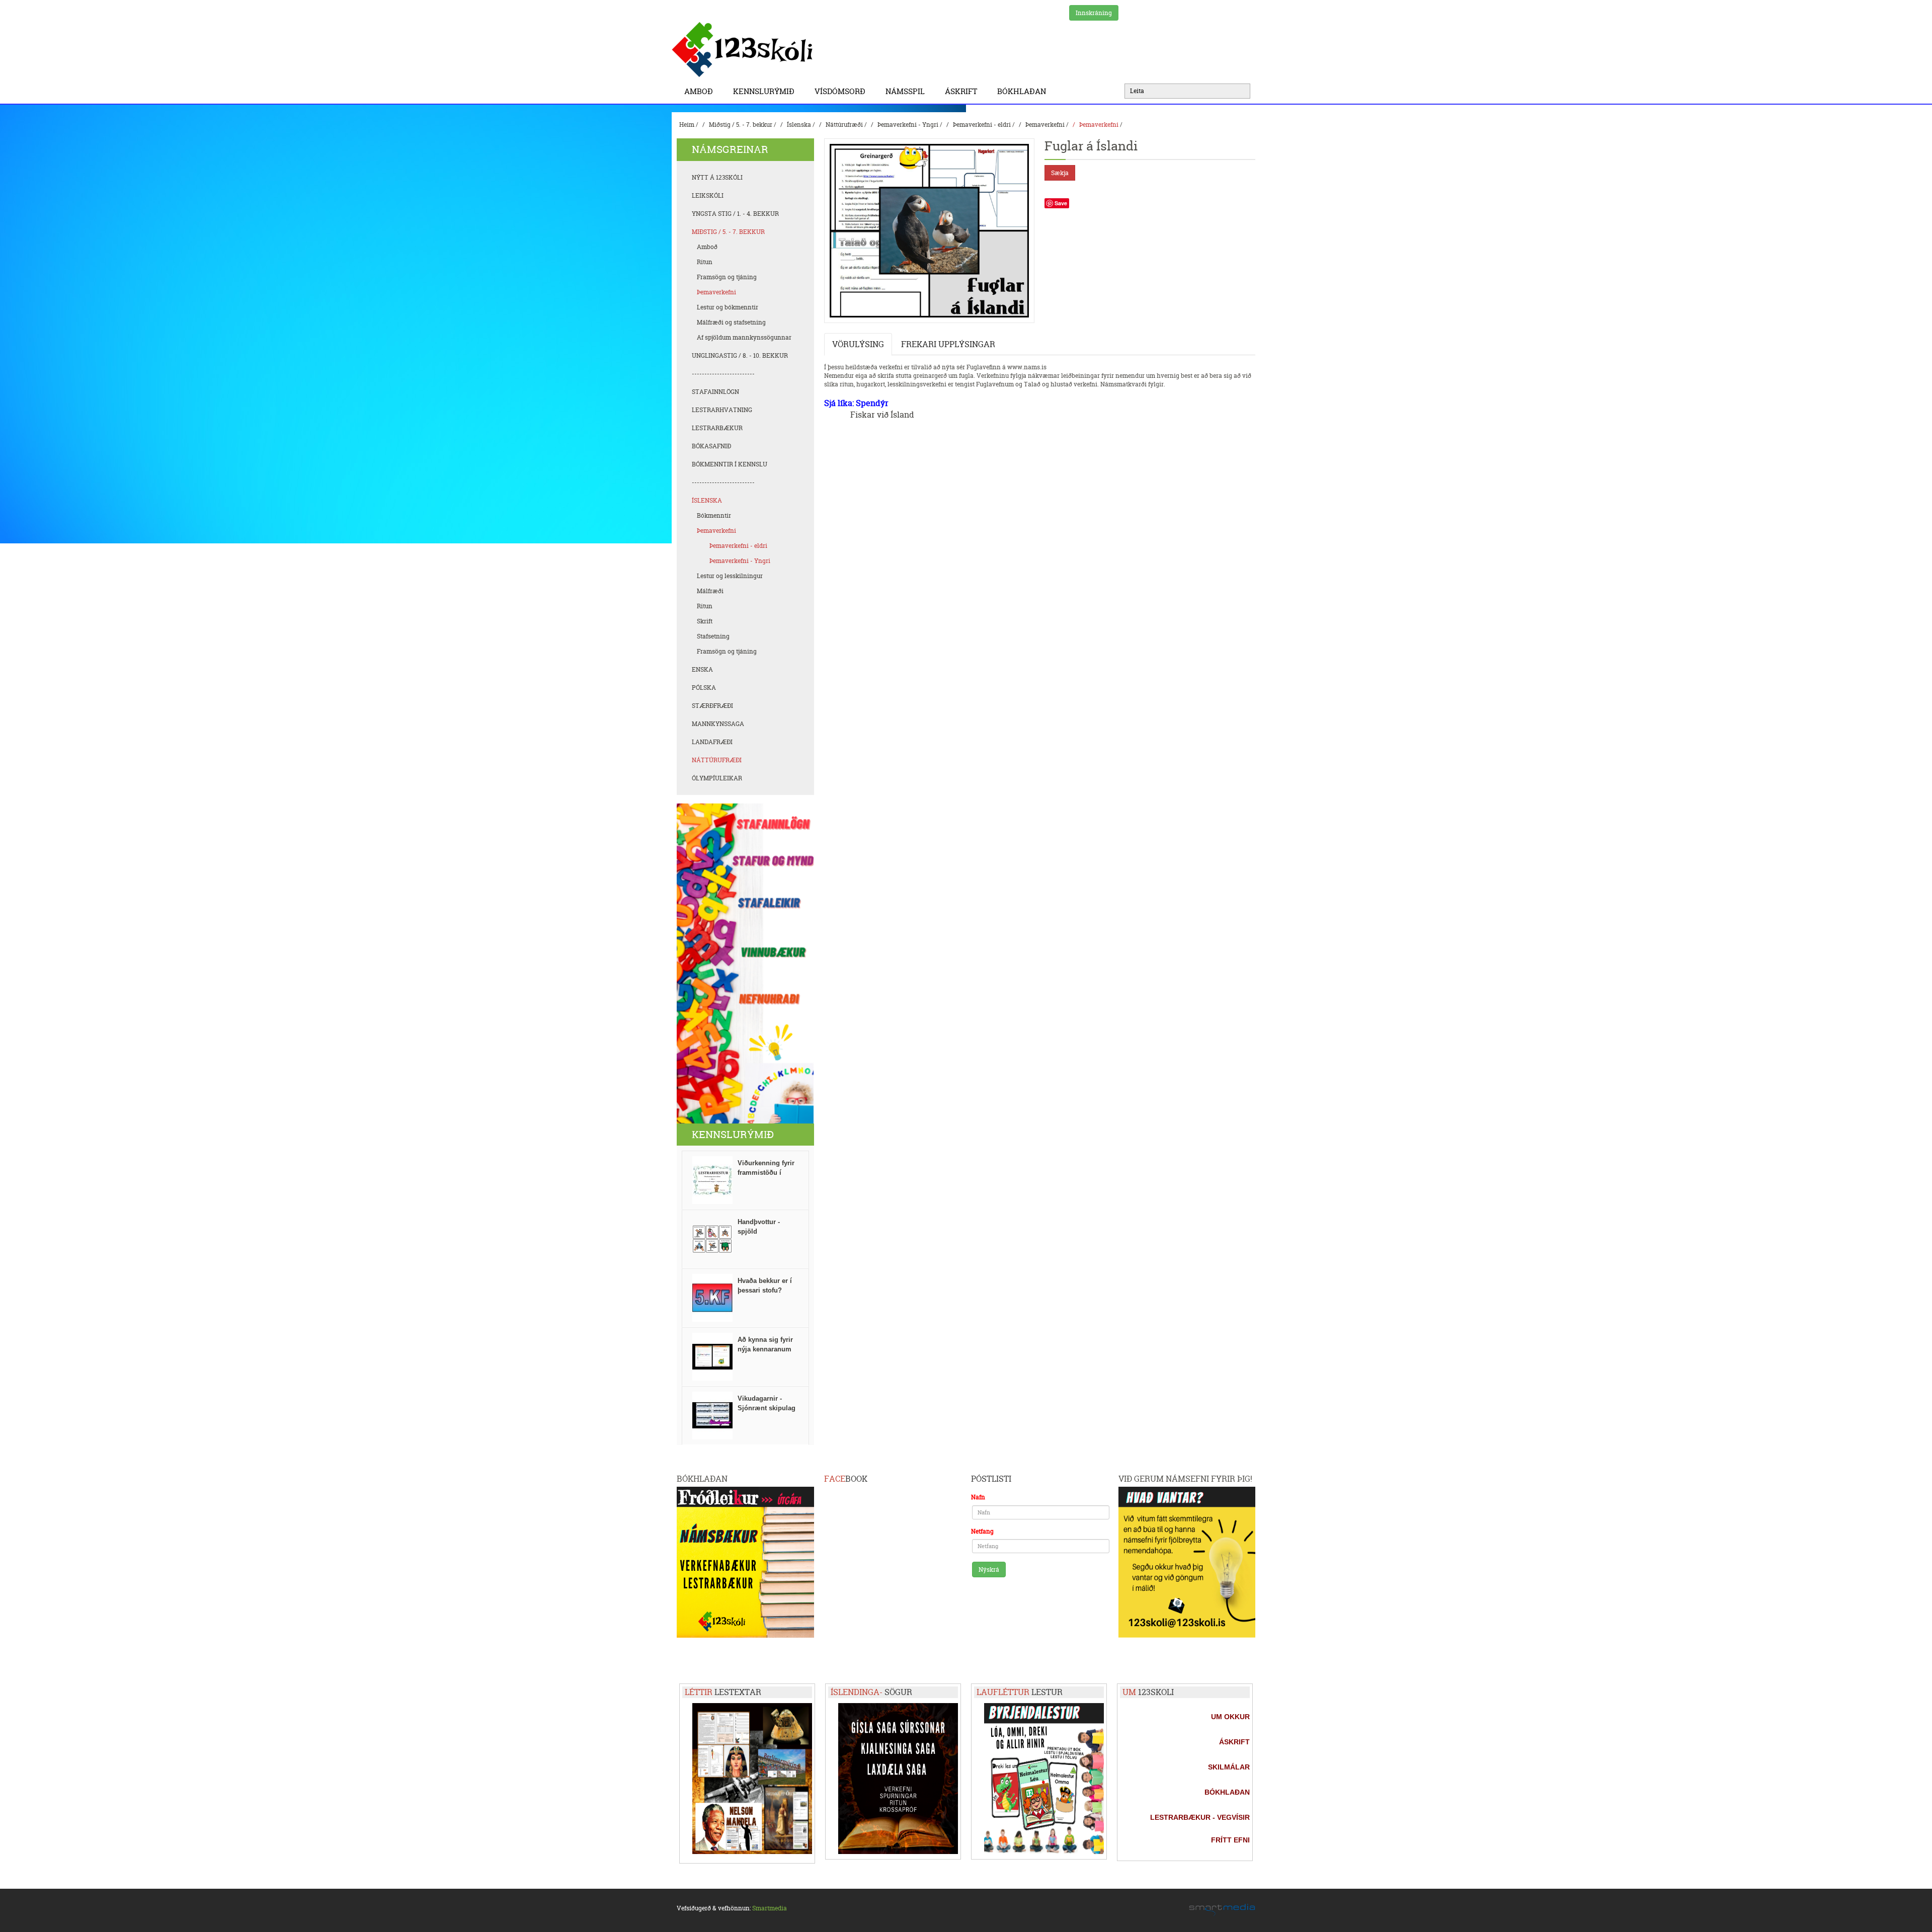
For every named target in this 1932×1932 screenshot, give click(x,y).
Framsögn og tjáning (727, 277)
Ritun (705, 262)
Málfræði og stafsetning (731, 322)
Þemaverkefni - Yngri (908, 125)
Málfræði (710, 591)
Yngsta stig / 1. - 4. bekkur (735, 214)
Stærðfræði (712, 706)
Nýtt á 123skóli (717, 177)
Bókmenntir (714, 515)
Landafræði (712, 742)
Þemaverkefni (1045, 125)
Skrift (705, 621)
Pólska (704, 688)
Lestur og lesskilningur (730, 576)
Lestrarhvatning (722, 410)
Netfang (982, 1531)
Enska (702, 669)
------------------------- (723, 374)
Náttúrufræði (844, 125)
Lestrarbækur (717, 428)
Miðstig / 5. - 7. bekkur (741, 125)
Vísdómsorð (840, 91)
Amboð (699, 91)
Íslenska (799, 125)
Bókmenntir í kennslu (730, 464)
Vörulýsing (858, 344)
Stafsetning (713, 636)
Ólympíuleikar (717, 778)
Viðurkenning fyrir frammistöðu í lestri (766, 1173)
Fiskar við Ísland (882, 415)
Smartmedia (770, 1908)
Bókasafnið (711, 446)
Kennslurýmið (764, 91)
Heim (687, 125)
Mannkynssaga (718, 724)
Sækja (1060, 173)
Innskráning (1094, 13)
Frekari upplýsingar (948, 344)
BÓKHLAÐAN (1022, 91)
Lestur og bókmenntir (728, 307)
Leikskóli (708, 195)
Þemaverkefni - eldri (982, 125)
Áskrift (961, 91)
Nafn (978, 1497)
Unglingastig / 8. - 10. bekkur (740, 355)
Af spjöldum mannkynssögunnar (744, 337)
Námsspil (905, 91)
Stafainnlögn (715, 392)
